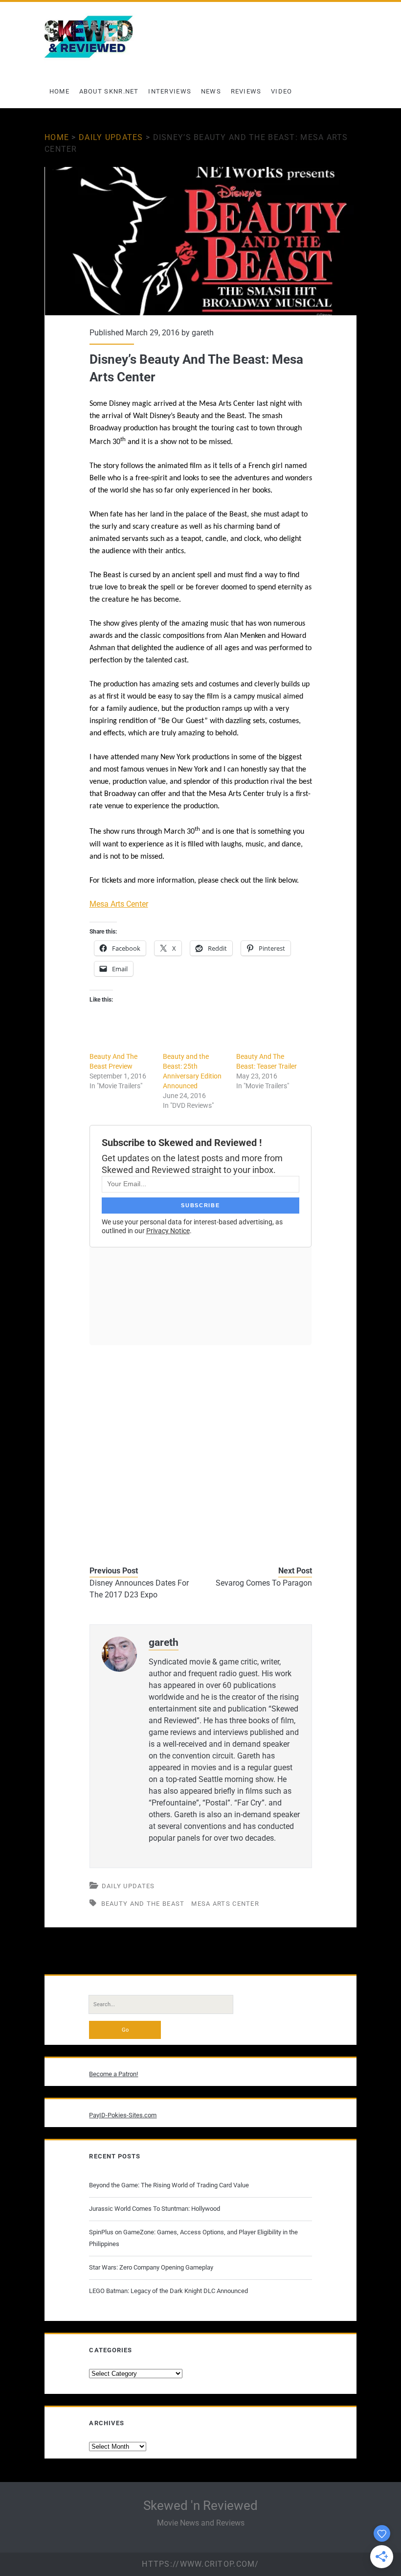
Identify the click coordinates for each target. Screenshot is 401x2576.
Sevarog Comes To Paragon (264, 1583)
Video (282, 91)
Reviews (246, 91)
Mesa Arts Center (119, 904)
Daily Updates (111, 137)
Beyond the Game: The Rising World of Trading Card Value (169, 2185)
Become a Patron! (113, 2074)
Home (59, 91)
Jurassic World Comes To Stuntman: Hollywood (155, 2209)
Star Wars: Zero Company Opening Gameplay (151, 2267)
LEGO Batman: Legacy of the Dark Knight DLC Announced (168, 2291)
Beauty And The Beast (143, 1904)
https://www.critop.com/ (200, 2564)
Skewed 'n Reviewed (200, 2506)
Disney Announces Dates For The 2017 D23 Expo (139, 1589)
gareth (203, 333)
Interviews (170, 91)
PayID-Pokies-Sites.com (123, 2115)
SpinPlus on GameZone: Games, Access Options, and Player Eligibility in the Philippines (193, 2238)
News (211, 91)
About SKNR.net (109, 91)
